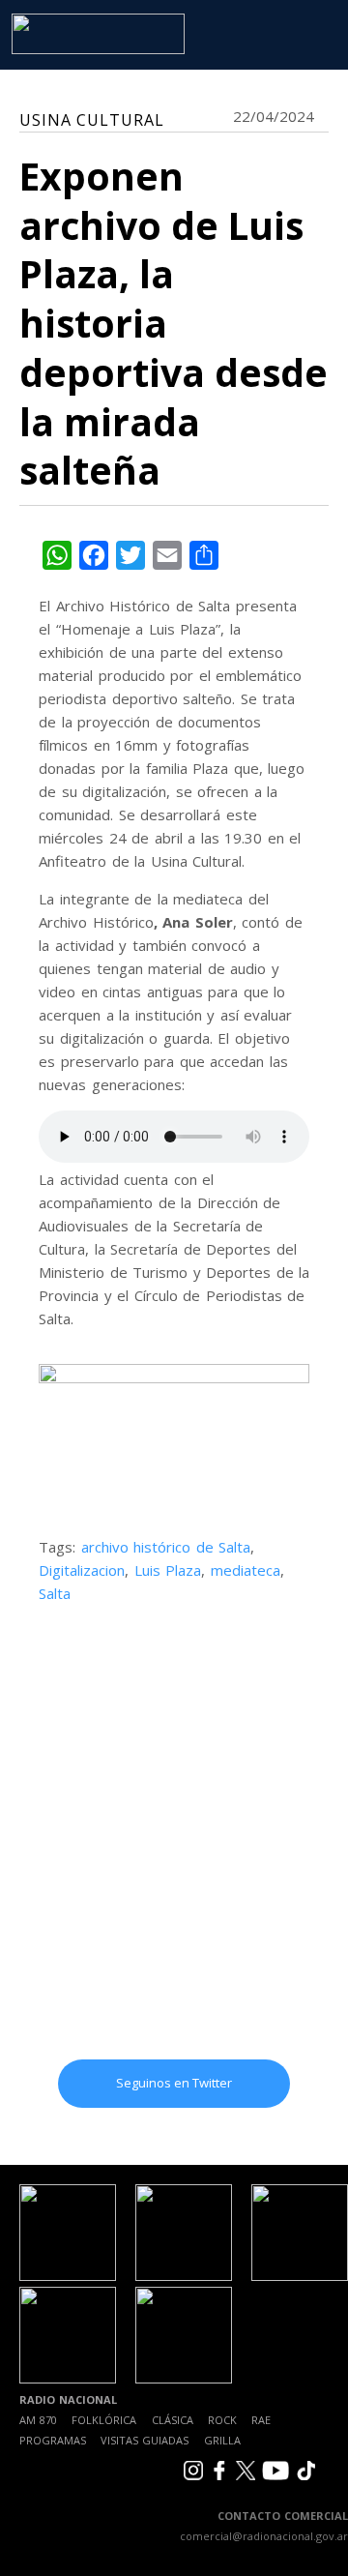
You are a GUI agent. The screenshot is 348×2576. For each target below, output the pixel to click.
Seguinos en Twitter (174, 2083)
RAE (261, 2420)
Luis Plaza (168, 1570)
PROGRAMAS (53, 2440)
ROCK (222, 2420)
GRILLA (222, 2440)
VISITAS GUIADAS (145, 2440)
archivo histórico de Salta (166, 1547)
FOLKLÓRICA (104, 2420)
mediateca (246, 1570)
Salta (55, 1593)
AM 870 (38, 2420)
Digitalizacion (82, 1570)
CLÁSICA (173, 2420)
